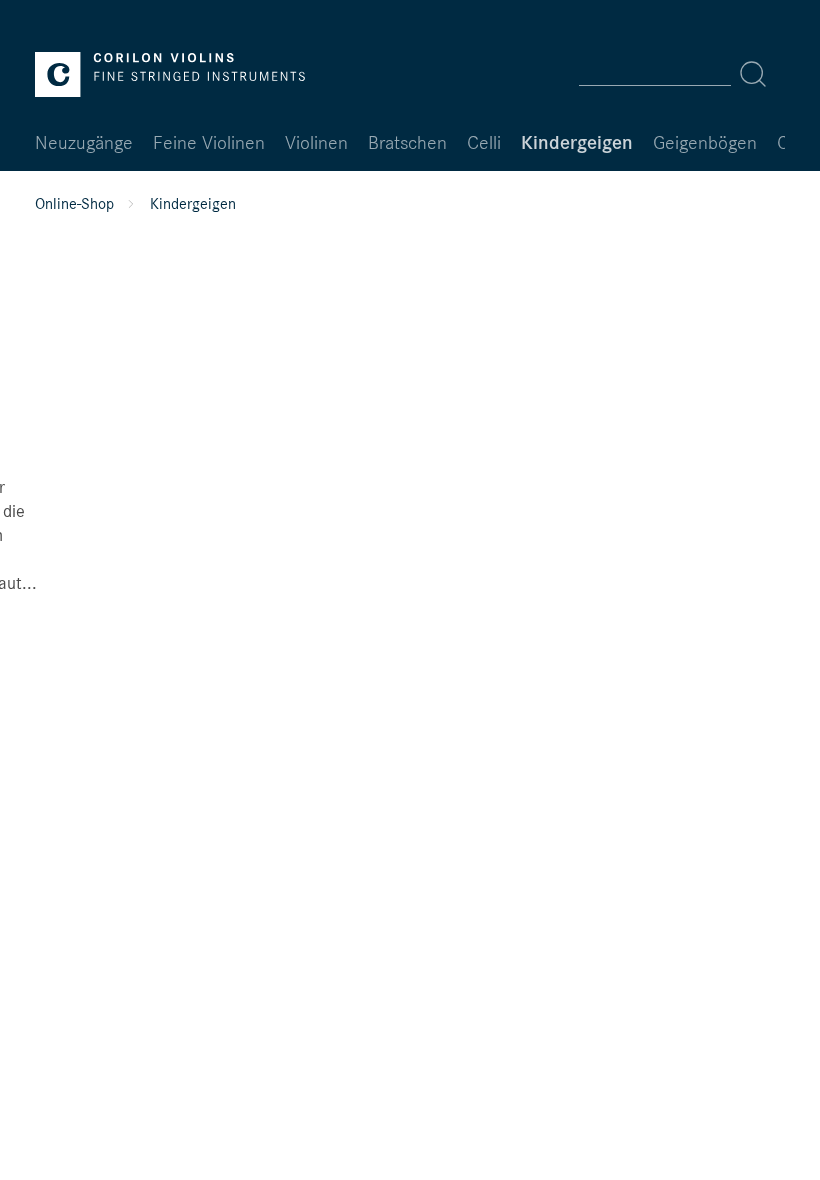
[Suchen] (753, 74)
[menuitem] (679, 74)
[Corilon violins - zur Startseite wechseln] (170, 74)
